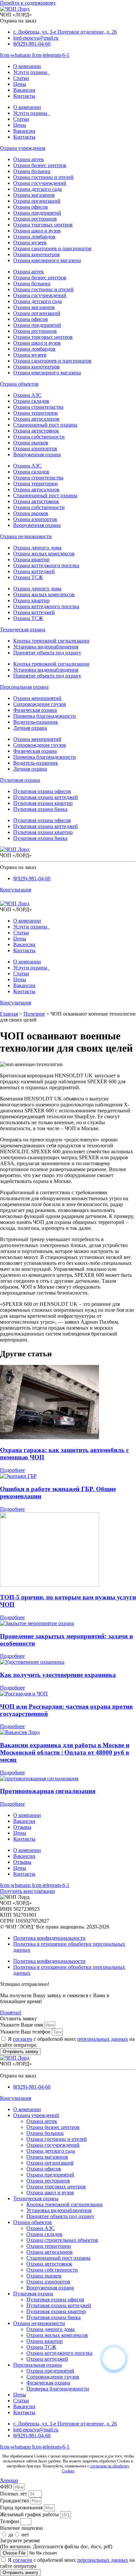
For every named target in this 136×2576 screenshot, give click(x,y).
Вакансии (24, 90)
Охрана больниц (32, 171)
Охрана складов (31, 401)
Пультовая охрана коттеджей (46, 797)
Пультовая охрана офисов (42, 791)
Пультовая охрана (20, 780)
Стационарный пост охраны (45, 425)
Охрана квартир (31, 559)
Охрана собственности (39, 437)
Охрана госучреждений (40, 183)
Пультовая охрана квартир (43, 803)
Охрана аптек (29, 159)
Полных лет (14, 2494)
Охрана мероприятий (37, 698)
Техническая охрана (23, 629)
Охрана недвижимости (26, 536)
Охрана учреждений (36, 2115)
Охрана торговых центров (43, 225)
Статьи (21, 78)
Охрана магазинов (34, 195)
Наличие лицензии (21, 2528)
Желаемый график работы (30, 2514)
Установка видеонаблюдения (46, 647)
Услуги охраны (32, 72)
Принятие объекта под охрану (47, 653)
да (11, 2535)
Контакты (24, 96)
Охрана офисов (31, 207)
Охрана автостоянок (36, 431)
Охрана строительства (38, 407)
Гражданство (15, 2501)
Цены (20, 84)
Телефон (10, 2521)
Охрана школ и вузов (37, 231)
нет (25, 2535)
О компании (27, 66)
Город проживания (22, 2507)
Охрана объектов (19, 384)
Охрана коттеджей (34, 571)
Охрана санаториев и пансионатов (52, 248)
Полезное (34, 1014)
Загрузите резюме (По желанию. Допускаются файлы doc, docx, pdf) (56, 2543)
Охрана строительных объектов (62, 2240)
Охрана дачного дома (37, 548)
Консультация (16, 890)
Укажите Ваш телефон (26, 2032)
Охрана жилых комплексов (44, 554)
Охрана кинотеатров (36, 254)
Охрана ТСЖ (28, 577)
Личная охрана (30, 728)
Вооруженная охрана (37, 454)
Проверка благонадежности (45, 716)
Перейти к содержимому (28, 3)
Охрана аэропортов (35, 449)
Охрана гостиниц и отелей (43, 177)
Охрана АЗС (27, 395)
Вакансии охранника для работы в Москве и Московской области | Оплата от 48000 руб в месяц (65, 1752)
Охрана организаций (37, 201)
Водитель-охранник (36, 722)
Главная (9, 1014)
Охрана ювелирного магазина (47, 260)
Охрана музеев (30, 243)
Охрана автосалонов (36, 419)
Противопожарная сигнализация (48, 1791)
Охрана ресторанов (35, 219)
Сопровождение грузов (40, 704)
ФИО (7, 2487)
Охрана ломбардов (34, 237)
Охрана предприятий (37, 213)
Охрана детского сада (37, 189)
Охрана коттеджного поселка (46, 565)
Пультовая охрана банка (40, 809)
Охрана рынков (31, 443)
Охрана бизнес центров (40, 165)
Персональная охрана (24, 687)
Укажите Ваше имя (22, 2025)
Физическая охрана (35, 710)
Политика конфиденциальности (49, 1938)
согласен (23, 2039)
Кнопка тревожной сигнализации (51, 641)
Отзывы (22, 1827)
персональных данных (103, 2039)
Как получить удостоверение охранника (58, 1675)
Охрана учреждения (23, 148)
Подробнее (12, 1470)
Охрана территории (35, 413)
